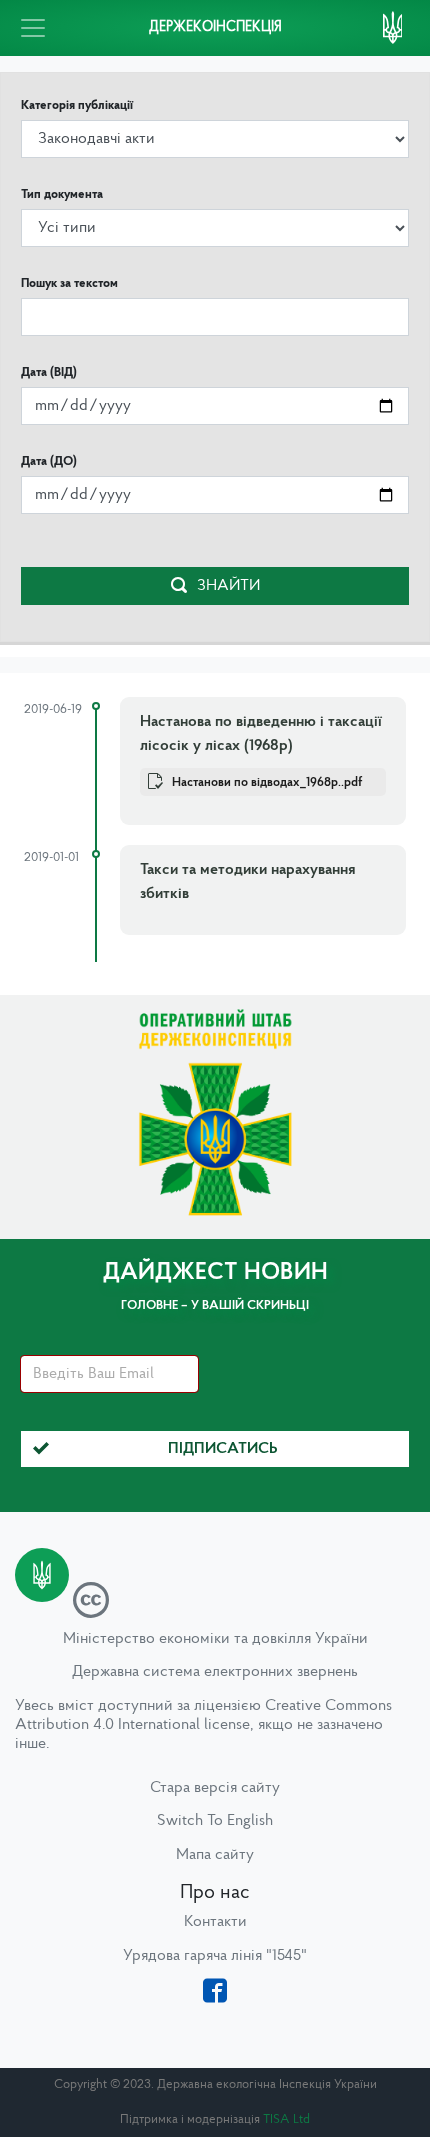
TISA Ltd (286, 2119)
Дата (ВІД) (49, 372)
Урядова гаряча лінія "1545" (215, 1956)
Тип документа (62, 194)
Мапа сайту (215, 1855)
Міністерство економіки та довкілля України (215, 1639)
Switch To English (215, 1821)
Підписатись (223, 1449)
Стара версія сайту (215, 1788)
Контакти (215, 1922)
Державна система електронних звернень (215, 1672)
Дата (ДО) (49, 461)
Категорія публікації (77, 105)
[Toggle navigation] (33, 28)
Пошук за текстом (69, 283)
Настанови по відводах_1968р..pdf (267, 782)
